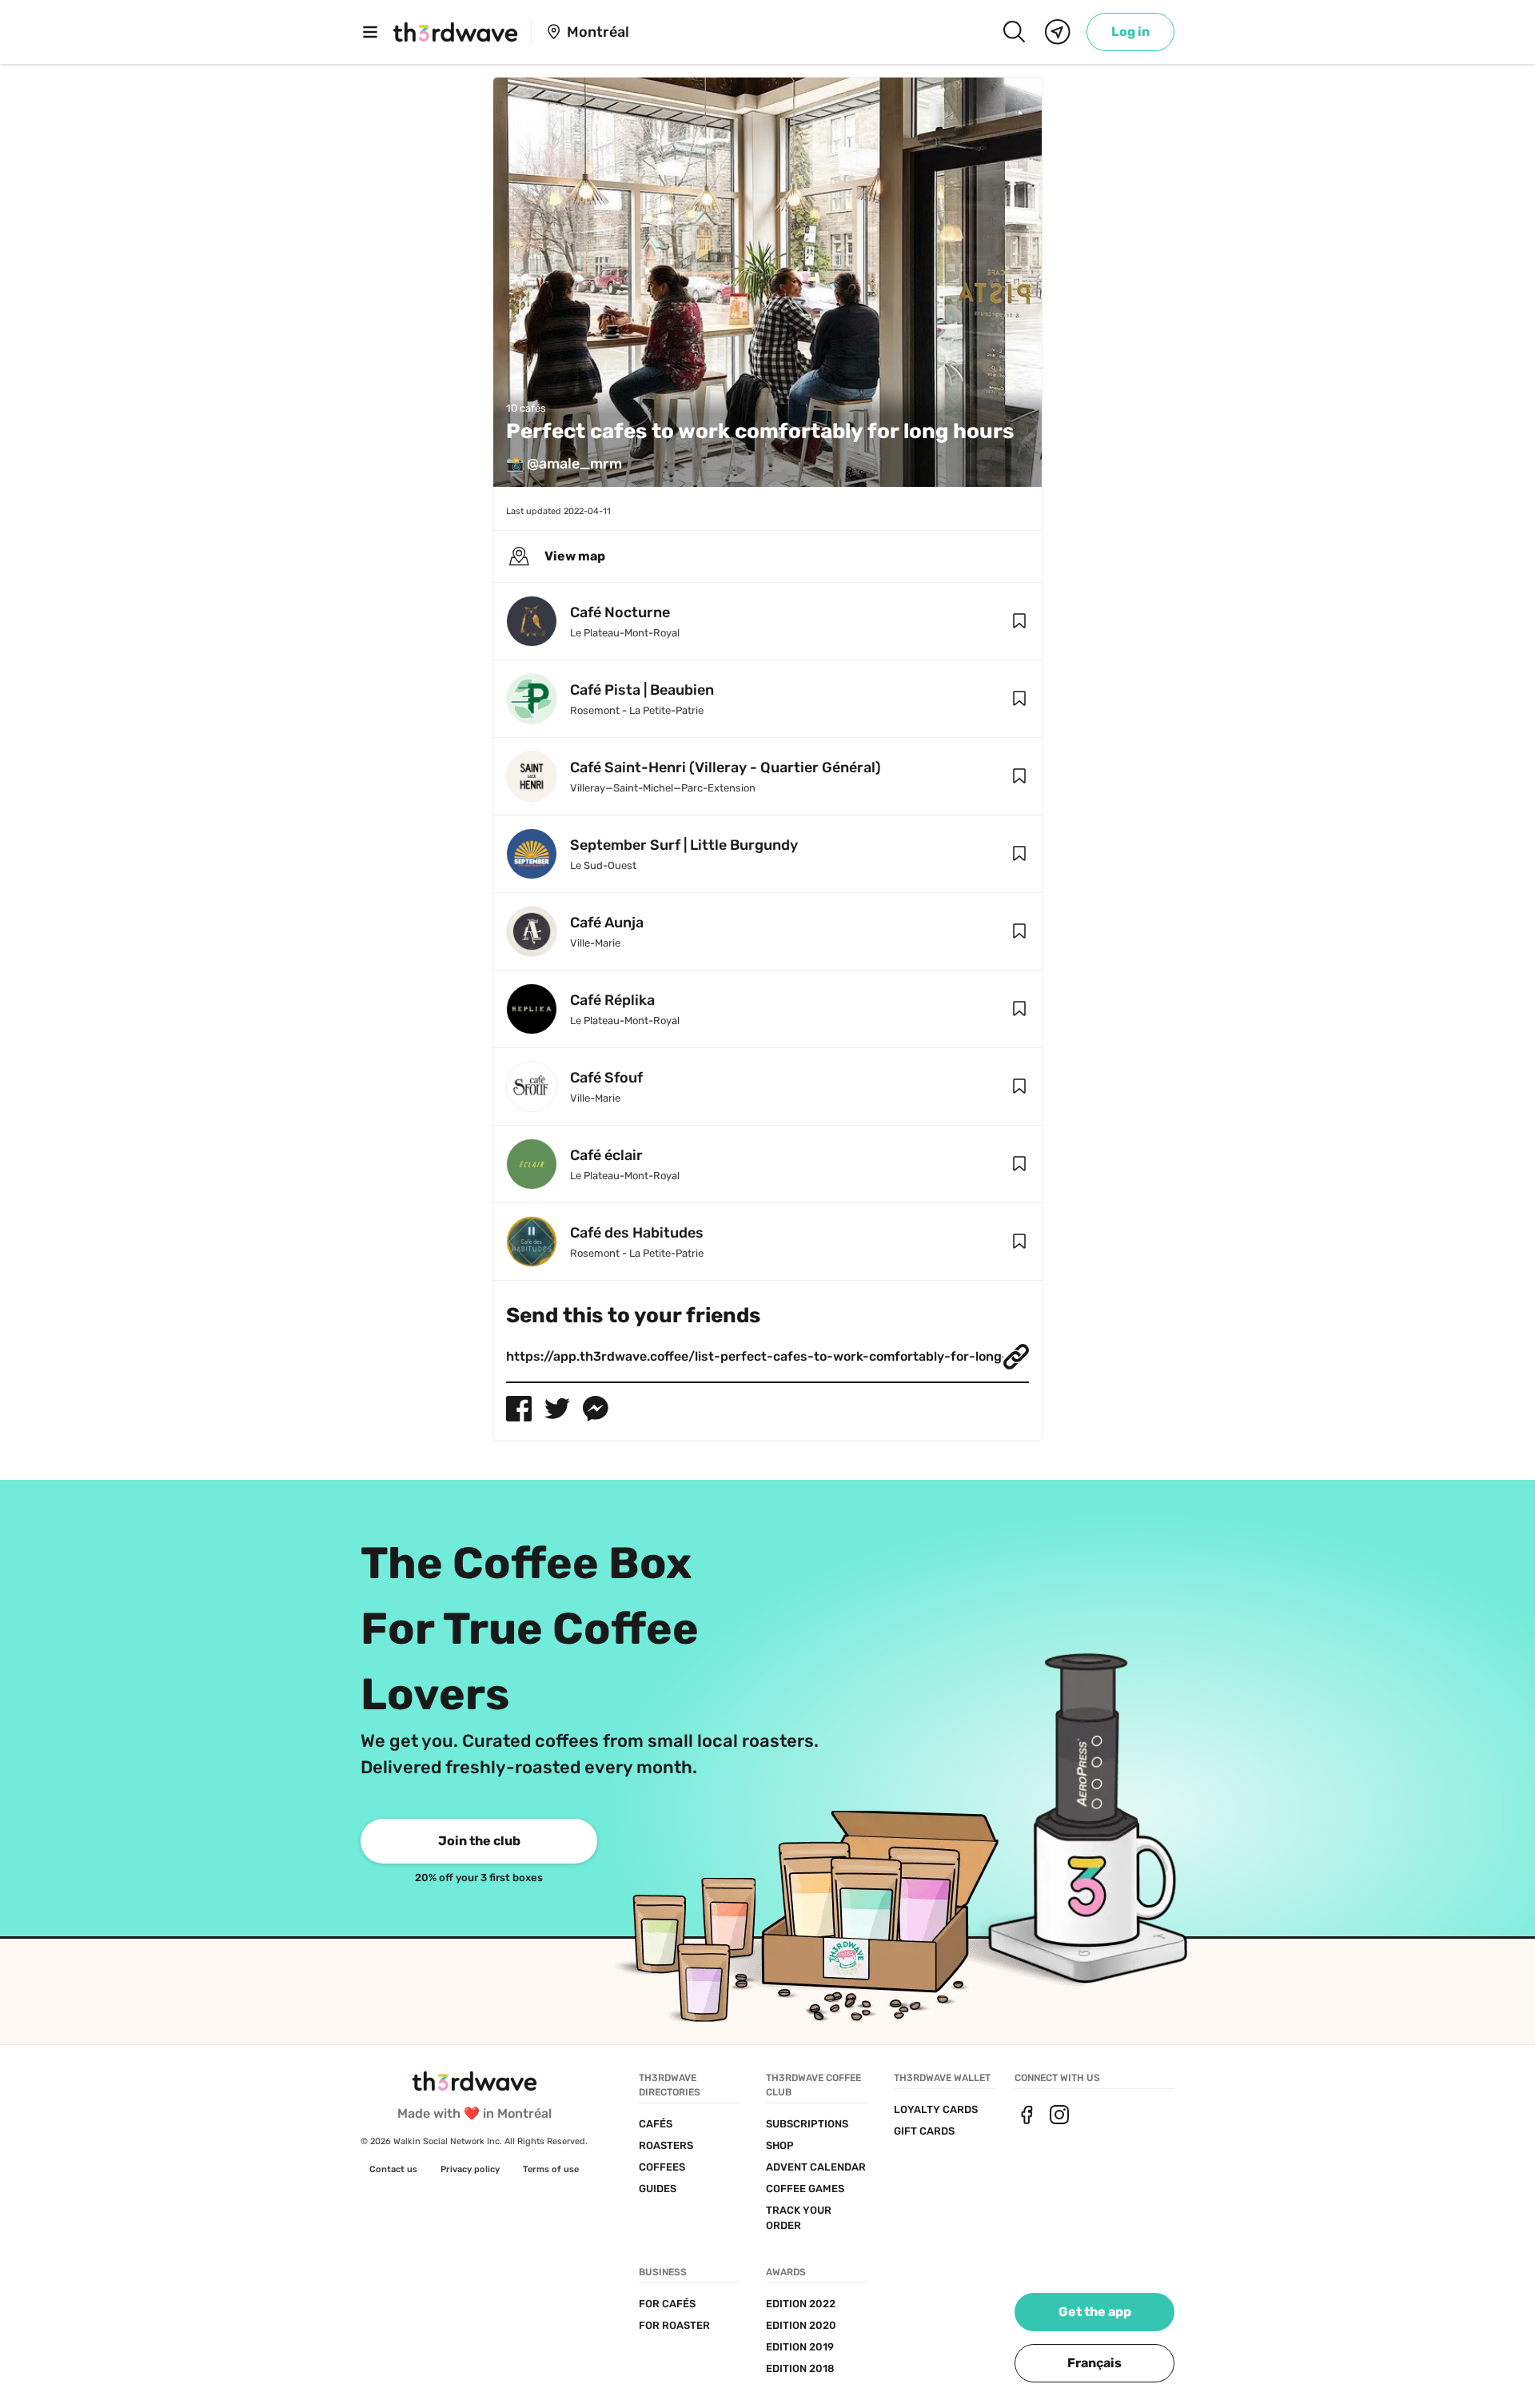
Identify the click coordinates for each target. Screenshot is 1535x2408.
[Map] (1058, 32)
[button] (1019, 621)
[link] (1130, 32)
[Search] (1014, 32)
